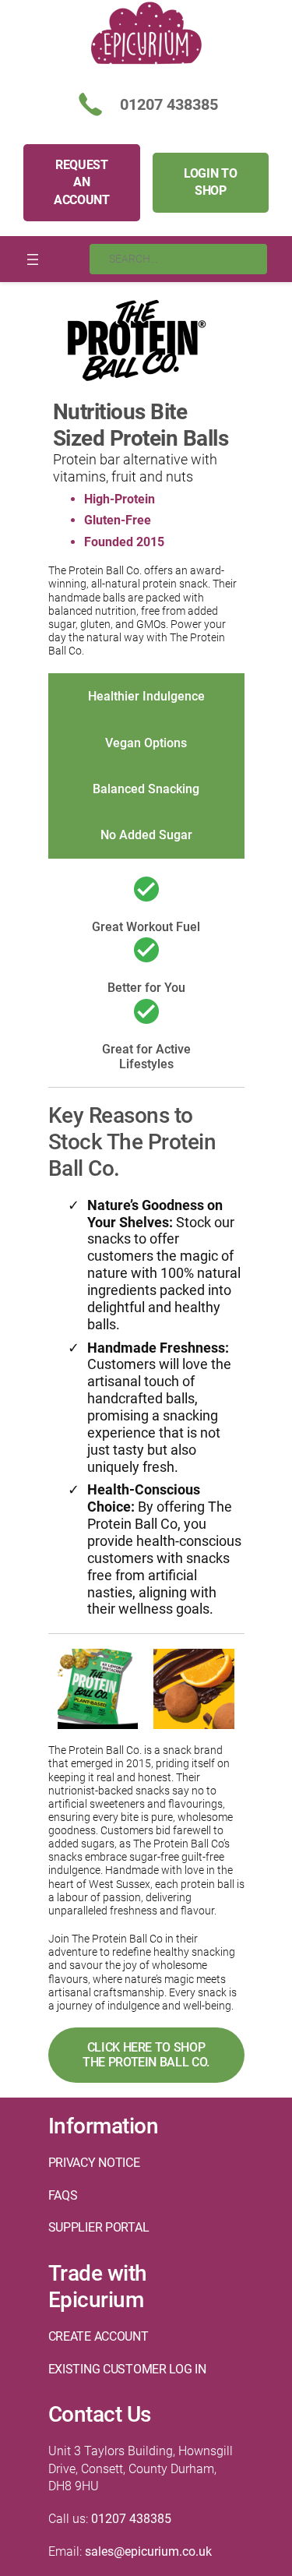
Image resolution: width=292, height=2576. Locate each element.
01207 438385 (131, 2519)
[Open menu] (33, 259)
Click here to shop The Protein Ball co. (146, 2055)
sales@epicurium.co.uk (148, 2551)
